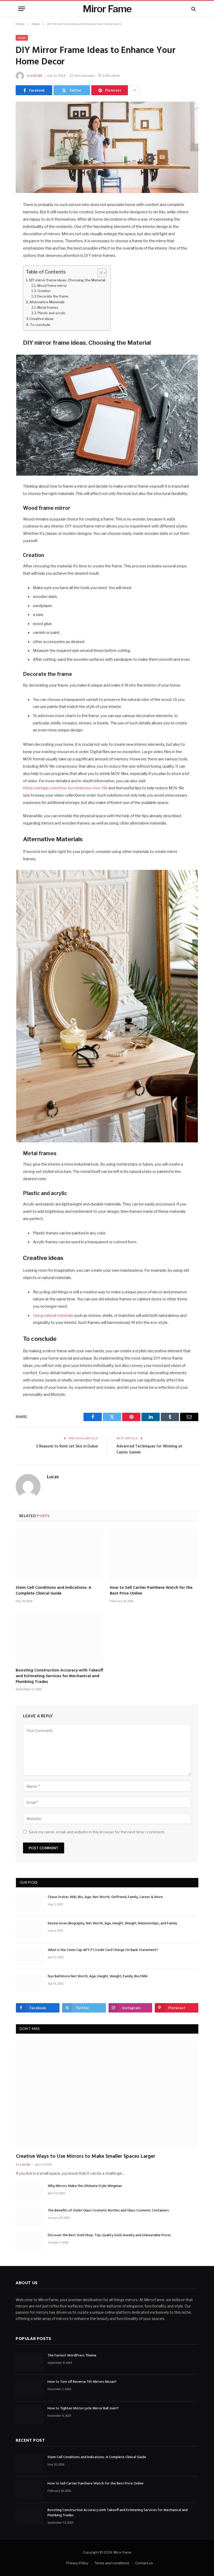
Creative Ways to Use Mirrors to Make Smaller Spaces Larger (86, 2157)
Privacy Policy (77, 2563)
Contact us (144, 2563)
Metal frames (48, 308)
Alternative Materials (47, 302)
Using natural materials (53, 1316)
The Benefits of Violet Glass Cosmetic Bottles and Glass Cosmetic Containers (108, 2211)
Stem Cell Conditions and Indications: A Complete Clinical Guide (53, 1591)
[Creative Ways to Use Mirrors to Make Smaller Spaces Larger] (107, 2095)
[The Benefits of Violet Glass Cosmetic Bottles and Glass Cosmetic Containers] (29, 2217)
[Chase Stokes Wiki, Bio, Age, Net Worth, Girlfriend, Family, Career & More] (29, 1903)
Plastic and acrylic (52, 313)
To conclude (40, 325)
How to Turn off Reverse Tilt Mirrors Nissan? (82, 2382)
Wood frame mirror (52, 286)
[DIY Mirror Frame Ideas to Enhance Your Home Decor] (107, 147)
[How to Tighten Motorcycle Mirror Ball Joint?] (29, 2414)
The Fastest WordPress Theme (72, 2356)
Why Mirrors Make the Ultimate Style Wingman (85, 2186)
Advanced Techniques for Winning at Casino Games (149, 1450)
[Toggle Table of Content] (99, 273)
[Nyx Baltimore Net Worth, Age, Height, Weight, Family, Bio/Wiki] (29, 1982)
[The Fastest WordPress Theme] (29, 2362)
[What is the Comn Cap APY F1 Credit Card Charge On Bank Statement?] (29, 1956)
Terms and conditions (112, 2563)
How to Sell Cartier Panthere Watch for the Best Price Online (151, 1591)
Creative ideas (41, 319)
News (22, 38)
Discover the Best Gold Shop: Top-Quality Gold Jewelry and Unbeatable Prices (109, 2235)
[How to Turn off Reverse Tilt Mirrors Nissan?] (29, 2388)
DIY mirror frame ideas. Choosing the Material (67, 280)
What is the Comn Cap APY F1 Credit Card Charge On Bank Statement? (103, 1950)
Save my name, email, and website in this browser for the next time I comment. (97, 1832)
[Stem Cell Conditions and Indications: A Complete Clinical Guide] (60, 1555)
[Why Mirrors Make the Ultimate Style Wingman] (29, 2192)
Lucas (37, 75)
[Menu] (22, 9)
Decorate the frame (53, 296)
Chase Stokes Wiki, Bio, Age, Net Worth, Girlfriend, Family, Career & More (105, 1897)
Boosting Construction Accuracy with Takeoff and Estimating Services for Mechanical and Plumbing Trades (59, 1676)
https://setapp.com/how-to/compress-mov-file (65, 788)
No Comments (85, 75)
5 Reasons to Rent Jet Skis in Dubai (67, 1446)
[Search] (193, 9)
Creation (44, 291)
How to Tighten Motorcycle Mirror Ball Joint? (83, 2409)
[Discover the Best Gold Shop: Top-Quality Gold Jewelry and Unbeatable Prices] (29, 2241)
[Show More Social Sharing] (134, 90)
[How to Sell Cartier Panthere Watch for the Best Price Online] (154, 1555)
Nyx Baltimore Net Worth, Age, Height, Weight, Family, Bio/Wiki (98, 1977)
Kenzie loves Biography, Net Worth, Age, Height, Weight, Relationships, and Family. (113, 1924)
